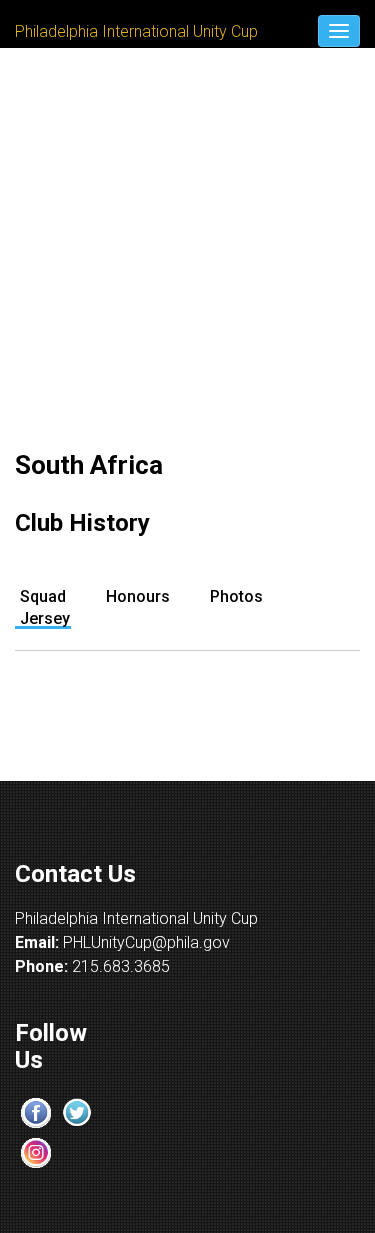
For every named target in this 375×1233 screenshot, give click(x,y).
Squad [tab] (43, 596)
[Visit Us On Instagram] (35, 1151)
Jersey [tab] (45, 618)
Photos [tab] (236, 596)
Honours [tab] (138, 596)
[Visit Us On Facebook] (35, 1111)
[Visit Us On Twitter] (76, 1111)
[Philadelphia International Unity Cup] (136, 1)
